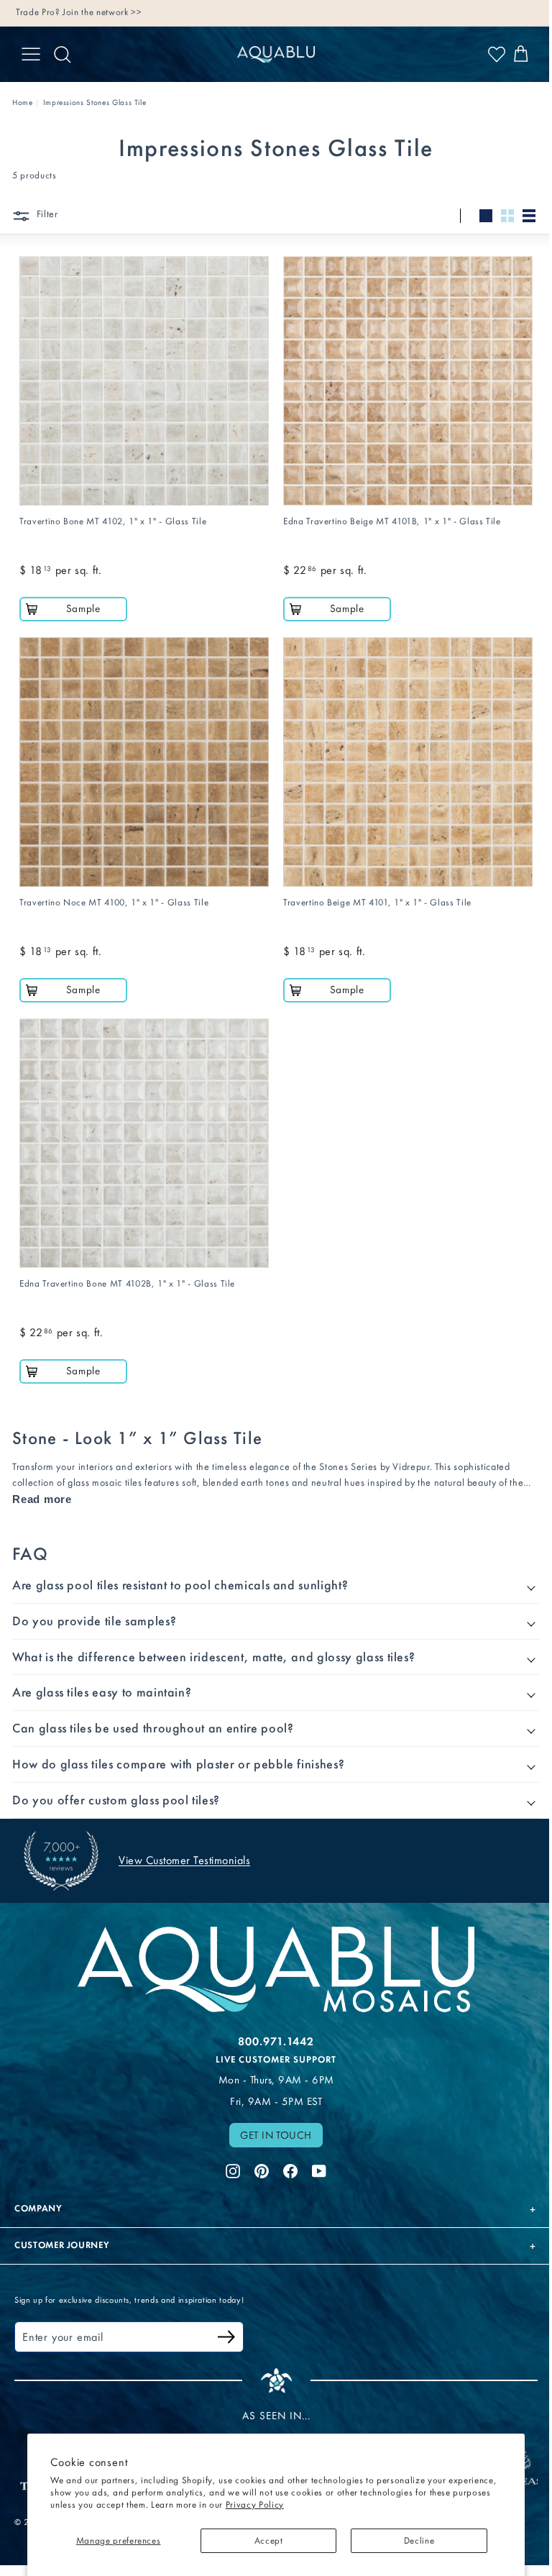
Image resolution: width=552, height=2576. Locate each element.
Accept (269, 2540)
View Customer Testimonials (184, 1844)
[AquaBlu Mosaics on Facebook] (285, 2150)
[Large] (486, 216)
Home (23, 102)
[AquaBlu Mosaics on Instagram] (228, 2150)
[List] (529, 216)
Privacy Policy (255, 2504)
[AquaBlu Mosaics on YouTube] (314, 2150)
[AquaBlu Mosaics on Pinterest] (257, 2150)
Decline (419, 2540)
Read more (42, 1499)
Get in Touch (271, 2116)
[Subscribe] (226, 2320)
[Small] (507, 216)
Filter (46, 214)
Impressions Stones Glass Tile (95, 102)
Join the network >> (102, 12)
